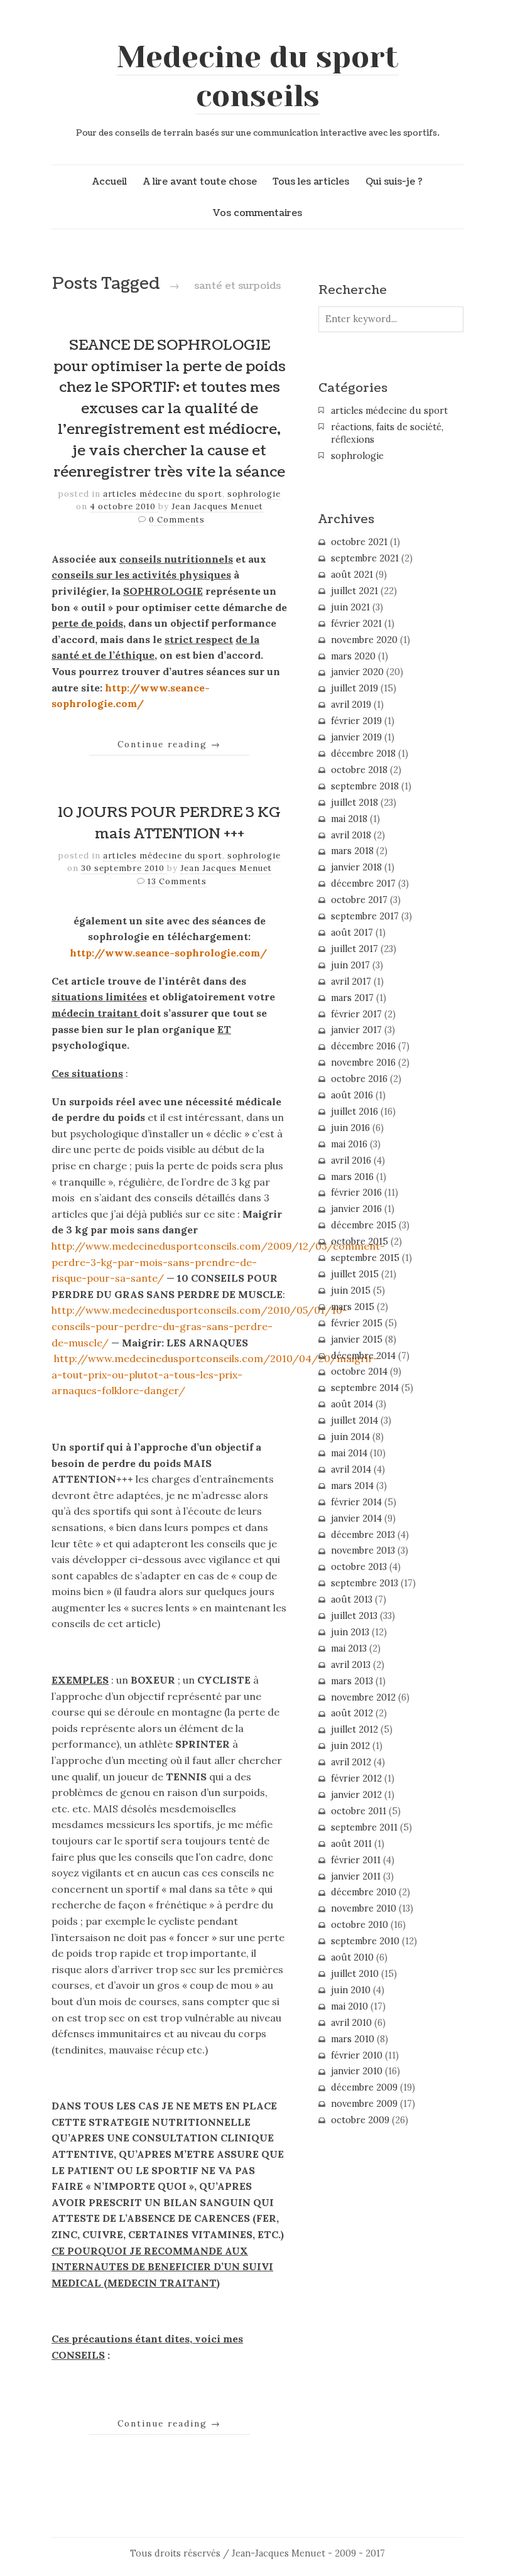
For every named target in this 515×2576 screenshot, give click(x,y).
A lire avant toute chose (200, 181)
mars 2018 (352, 851)
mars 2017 (352, 998)
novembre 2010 (364, 1908)
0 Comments (177, 520)
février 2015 (357, 1323)
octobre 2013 (359, 1567)
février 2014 (356, 1502)
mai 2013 (349, 1648)
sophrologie (254, 494)
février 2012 (356, 1778)
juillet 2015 (355, 1274)
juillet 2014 (355, 1421)
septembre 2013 (365, 1583)
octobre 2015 (360, 1242)
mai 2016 (349, 1144)
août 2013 (352, 1599)
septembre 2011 (364, 1827)
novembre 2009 (364, 2104)
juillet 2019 (355, 688)
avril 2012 (351, 1762)
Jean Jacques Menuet (217, 506)
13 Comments (177, 881)
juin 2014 (350, 1437)
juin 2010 (351, 1990)
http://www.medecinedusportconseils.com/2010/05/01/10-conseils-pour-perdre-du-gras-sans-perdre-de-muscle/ (199, 1326)
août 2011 (351, 1844)
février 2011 (356, 1860)
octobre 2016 (359, 1079)
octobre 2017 (359, 900)
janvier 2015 (357, 1339)
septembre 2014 (365, 1388)
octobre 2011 (359, 1811)
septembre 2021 (365, 558)
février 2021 (356, 624)
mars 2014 (352, 1486)
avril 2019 (351, 705)
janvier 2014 (356, 1518)
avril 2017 (351, 982)
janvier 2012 (356, 1795)
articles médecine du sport (163, 494)
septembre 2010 (365, 1941)
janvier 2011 (356, 1876)
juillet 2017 (355, 949)
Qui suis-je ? (394, 181)
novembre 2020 (364, 640)
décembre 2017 (363, 884)
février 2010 (357, 2055)
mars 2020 (353, 656)
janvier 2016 (356, 1209)
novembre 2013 (363, 1550)
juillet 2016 (355, 1112)
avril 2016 (351, 1161)
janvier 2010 (357, 2071)
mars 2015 (353, 1307)
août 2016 (352, 1095)
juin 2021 (350, 607)
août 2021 (352, 575)
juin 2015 (351, 1291)
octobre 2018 (359, 770)
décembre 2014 (363, 1356)
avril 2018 (351, 835)
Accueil (110, 181)
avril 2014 (351, 1469)
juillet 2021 (355, 591)
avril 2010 (351, 2023)
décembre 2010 (364, 1892)
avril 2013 (351, 1665)
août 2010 (352, 1957)
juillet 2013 (354, 1616)
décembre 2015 (364, 1225)
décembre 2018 (363, 754)
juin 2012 (350, 1746)
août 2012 (352, 1713)
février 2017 (356, 1014)
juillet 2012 (355, 1729)
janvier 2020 (357, 672)
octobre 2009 (360, 2120)
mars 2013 (352, 1681)
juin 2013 (350, 1632)
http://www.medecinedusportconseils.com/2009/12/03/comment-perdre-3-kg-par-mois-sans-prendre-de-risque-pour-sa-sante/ (218, 1262)
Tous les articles (311, 181)
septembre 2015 (365, 1258)
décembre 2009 (364, 2087)
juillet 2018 (355, 803)
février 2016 (356, 1193)
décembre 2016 (363, 1046)
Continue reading (169, 744)
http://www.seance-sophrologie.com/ (168, 953)
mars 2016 (352, 1177)
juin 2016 (350, 1128)
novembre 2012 (363, 1697)
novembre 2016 (363, 1063)
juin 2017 (350, 965)
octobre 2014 (359, 1372)
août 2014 (352, 1404)
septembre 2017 (365, 916)
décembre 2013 (363, 1535)
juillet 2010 (355, 1974)
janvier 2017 (356, 1030)
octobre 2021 (359, 542)
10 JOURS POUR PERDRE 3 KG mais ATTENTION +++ (169, 823)
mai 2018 (349, 819)
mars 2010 (353, 2039)
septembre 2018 (365, 786)
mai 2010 (350, 2006)
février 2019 (356, 721)
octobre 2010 (360, 1925)
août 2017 (352, 933)
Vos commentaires (257, 213)
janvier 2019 (356, 737)
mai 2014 (349, 1453)
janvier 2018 (356, 867)
